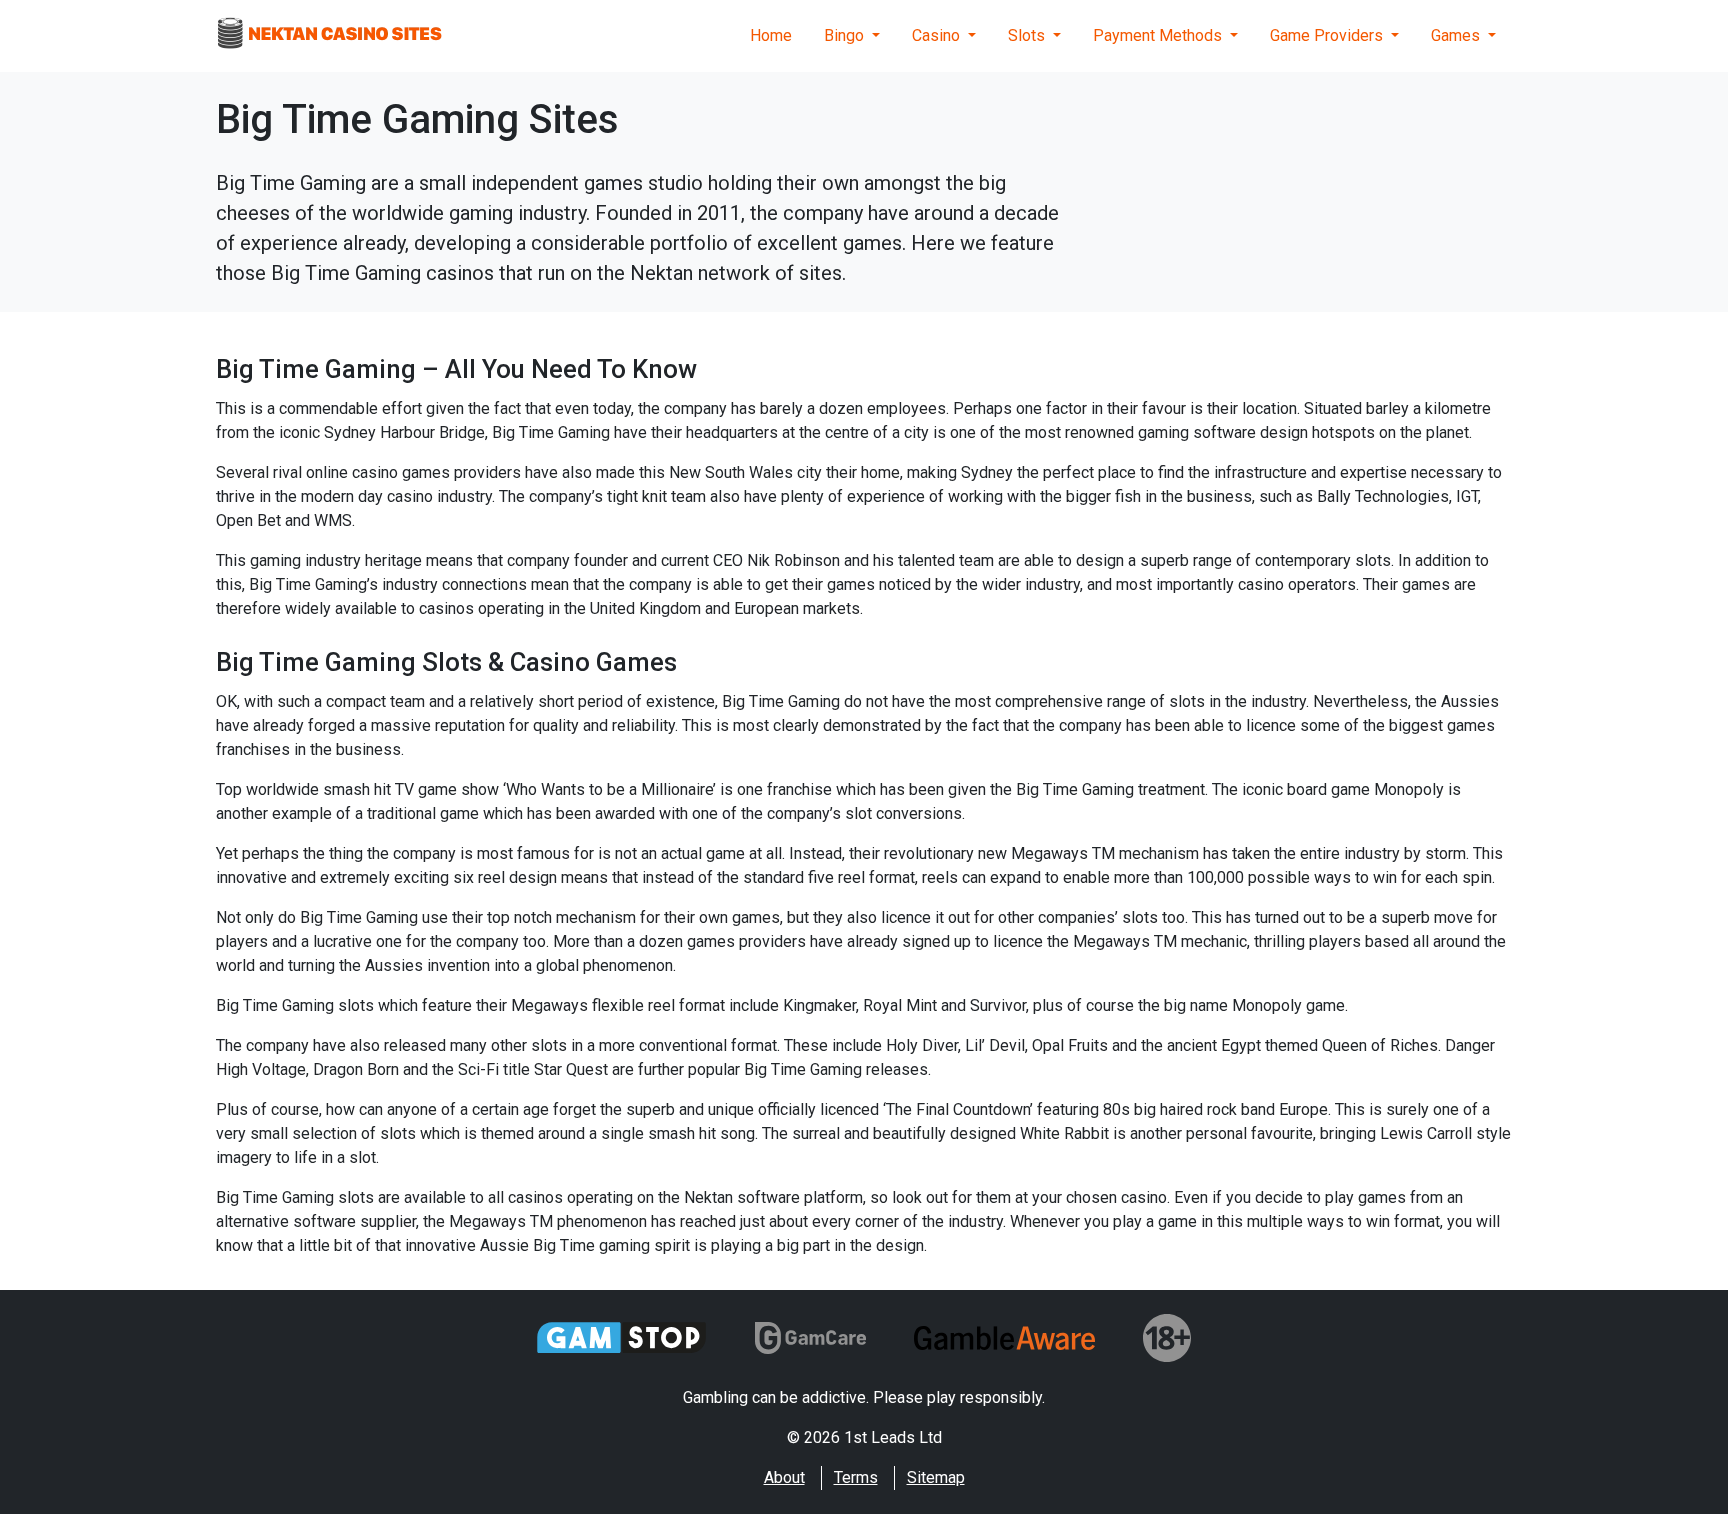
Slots (1028, 35)
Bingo (846, 35)
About (784, 1477)
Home (771, 35)
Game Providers (1328, 35)
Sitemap (936, 1477)
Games (1457, 35)
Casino (938, 35)
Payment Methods (1159, 35)
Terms (856, 1477)
